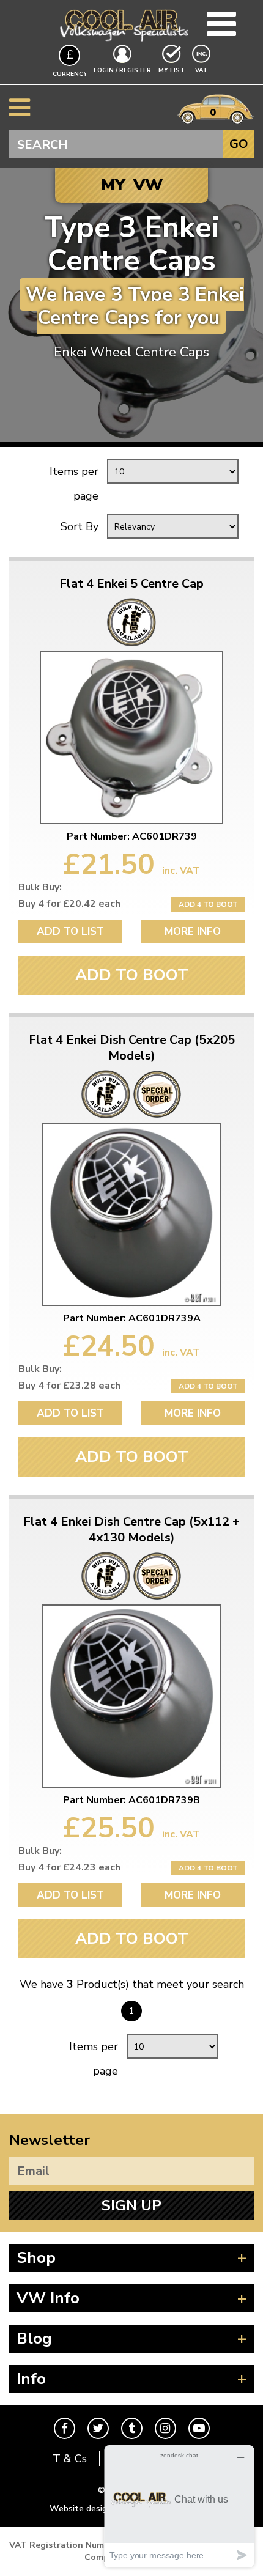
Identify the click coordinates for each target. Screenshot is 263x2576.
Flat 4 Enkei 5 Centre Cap (131, 584)
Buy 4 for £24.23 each (69, 1867)
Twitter (98, 2428)
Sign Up (131, 2205)
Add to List (70, 932)
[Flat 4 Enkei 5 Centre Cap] (131, 737)
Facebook (65, 2428)
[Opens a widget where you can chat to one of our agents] (179, 2506)
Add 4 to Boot (208, 904)
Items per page (74, 484)
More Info (193, 932)
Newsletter (50, 2140)
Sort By (80, 526)
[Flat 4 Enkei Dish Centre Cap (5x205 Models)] (131, 1214)
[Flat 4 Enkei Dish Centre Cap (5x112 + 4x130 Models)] (131, 1696)
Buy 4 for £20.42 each (69, 904)
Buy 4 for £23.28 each (69, 1386)
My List (172, 70)
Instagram (165, 2428)
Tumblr (132, 2428)
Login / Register (122, 70)
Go (239, 144)
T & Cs (70, 2459)
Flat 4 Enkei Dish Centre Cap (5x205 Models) (132, 1048)
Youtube (199, 2428)
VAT (202, 70)
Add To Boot (132, 975)
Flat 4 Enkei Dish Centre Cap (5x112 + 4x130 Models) (131, 1530)
